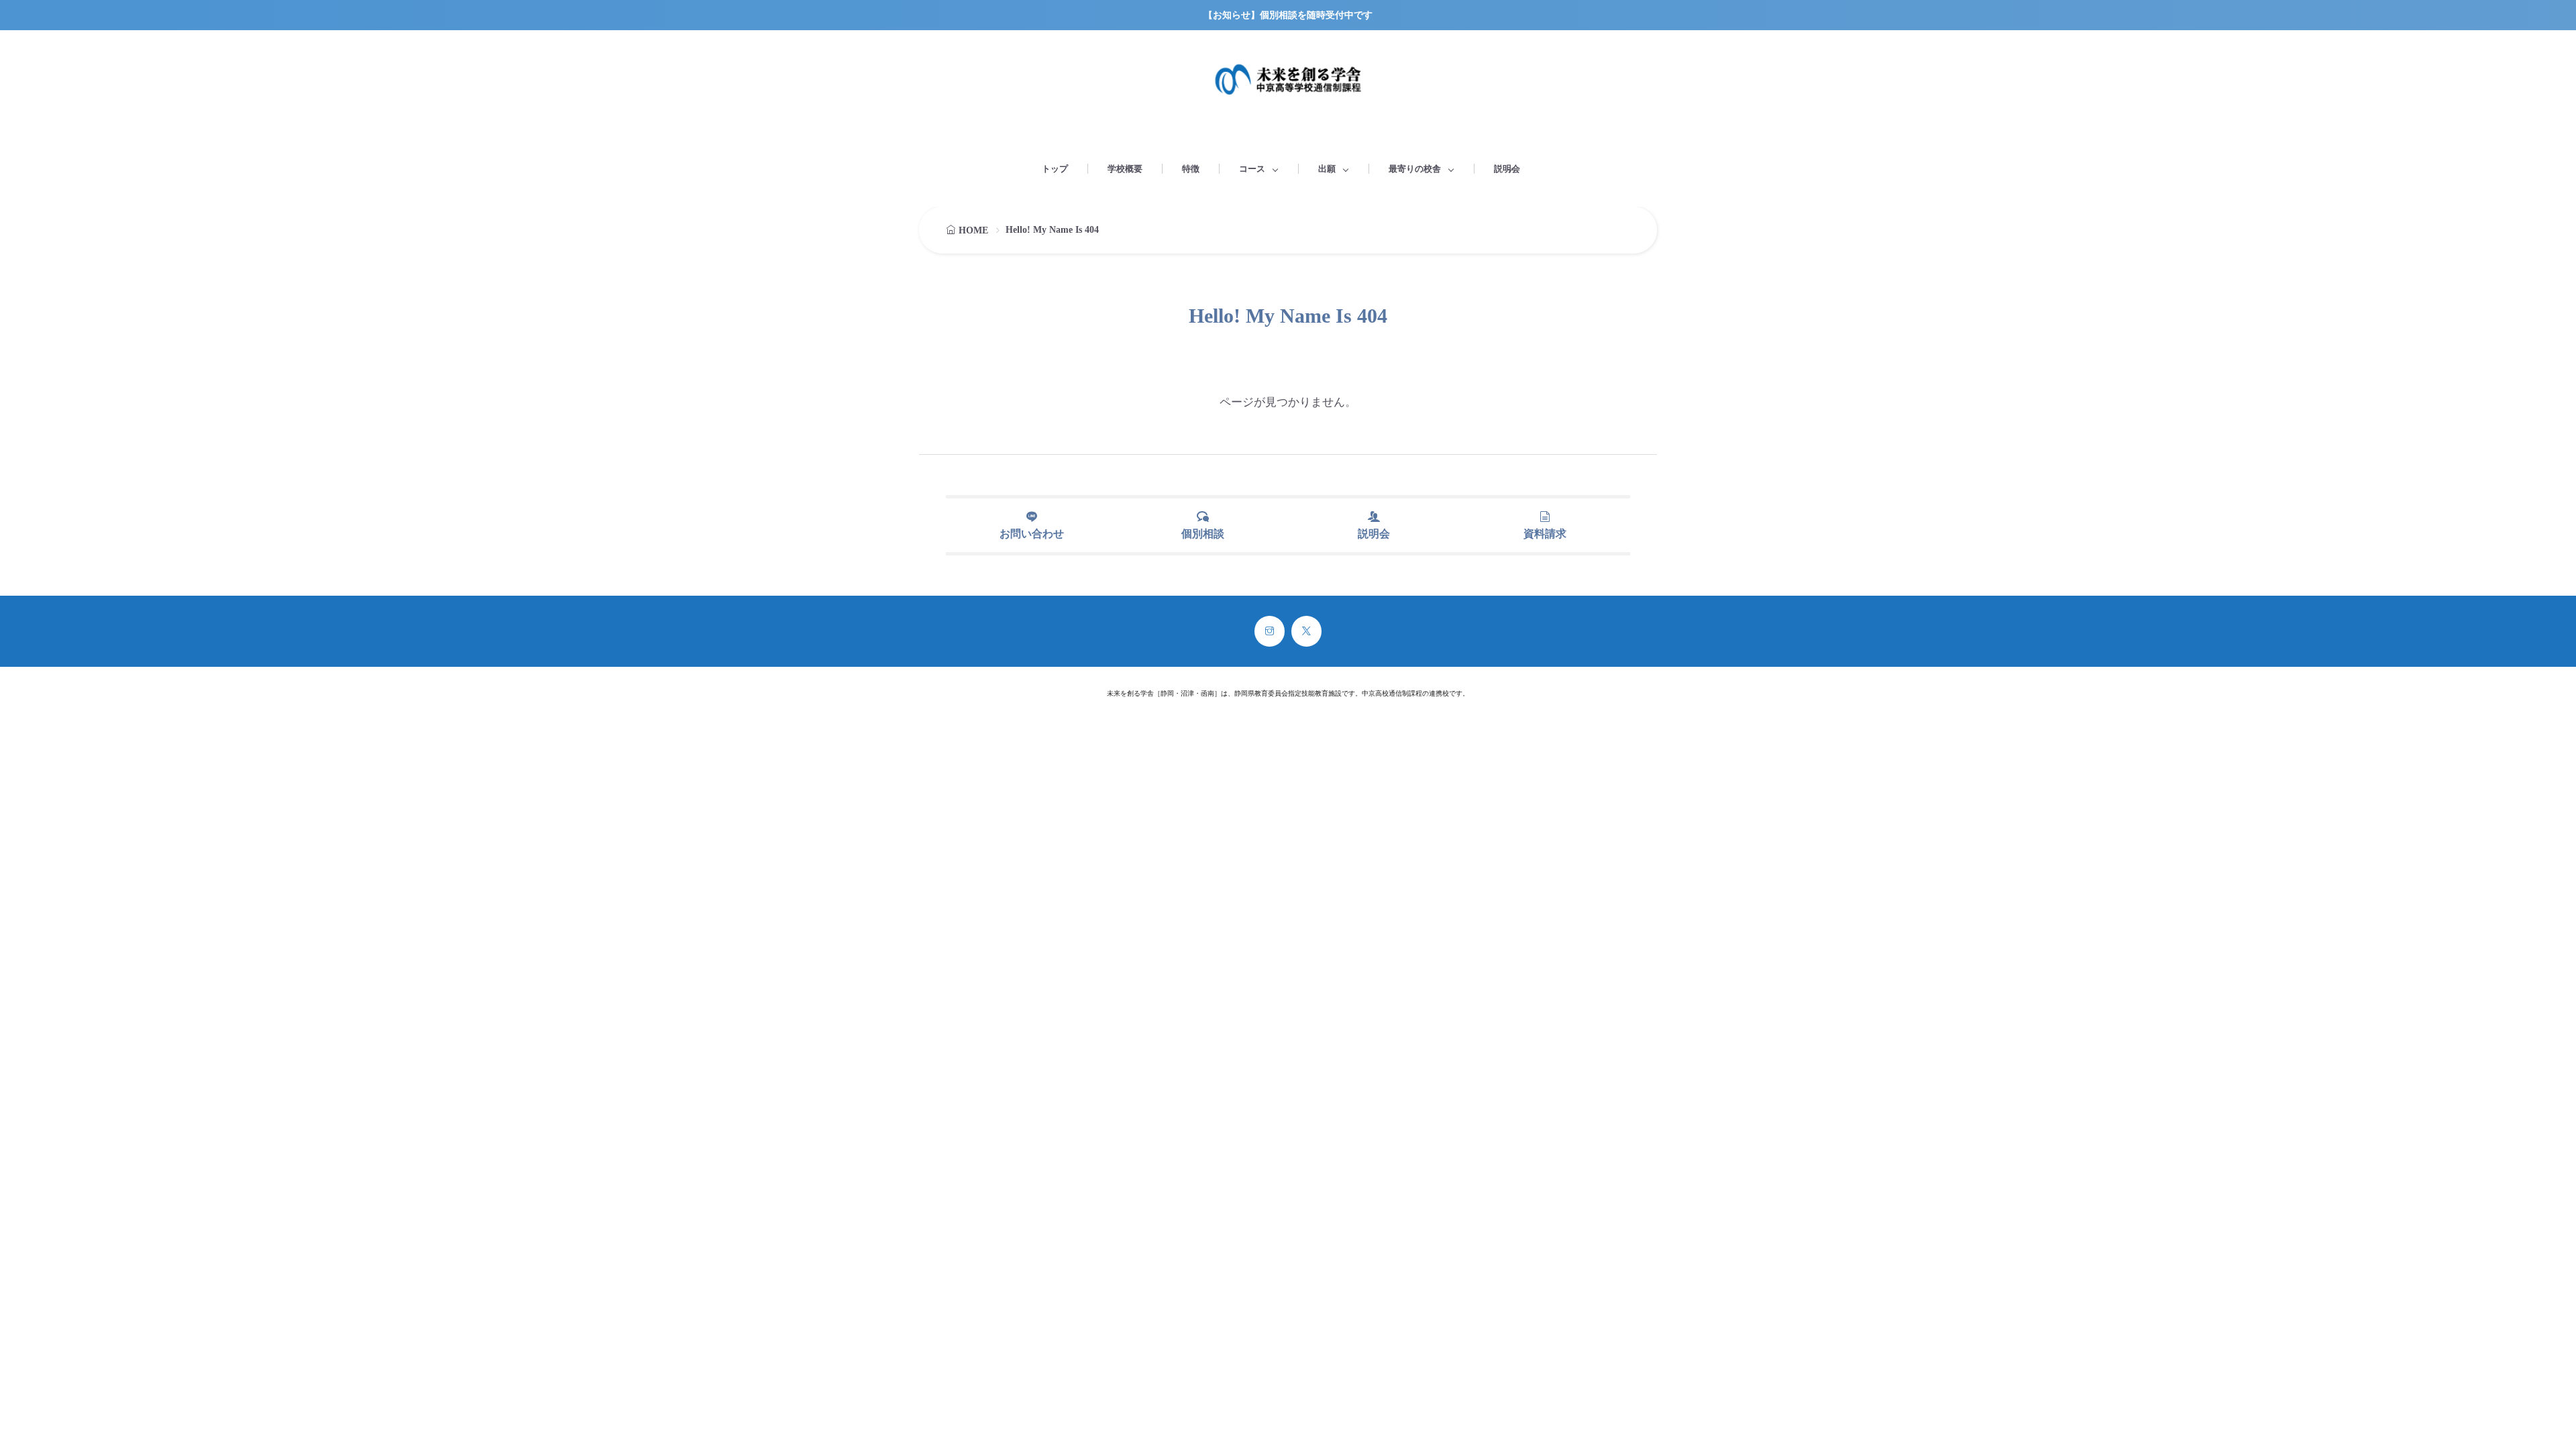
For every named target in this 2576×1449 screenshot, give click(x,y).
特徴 (1191, 169)
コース (1252, 169)
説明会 (1507, 169)
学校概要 (1125, 169)
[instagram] (1270, 631)
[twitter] (1306, 631)
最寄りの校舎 (1415, 169)
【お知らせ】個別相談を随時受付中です (1288, 15)
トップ (1055, 169)
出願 (1327, 169)
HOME (973, 230)
